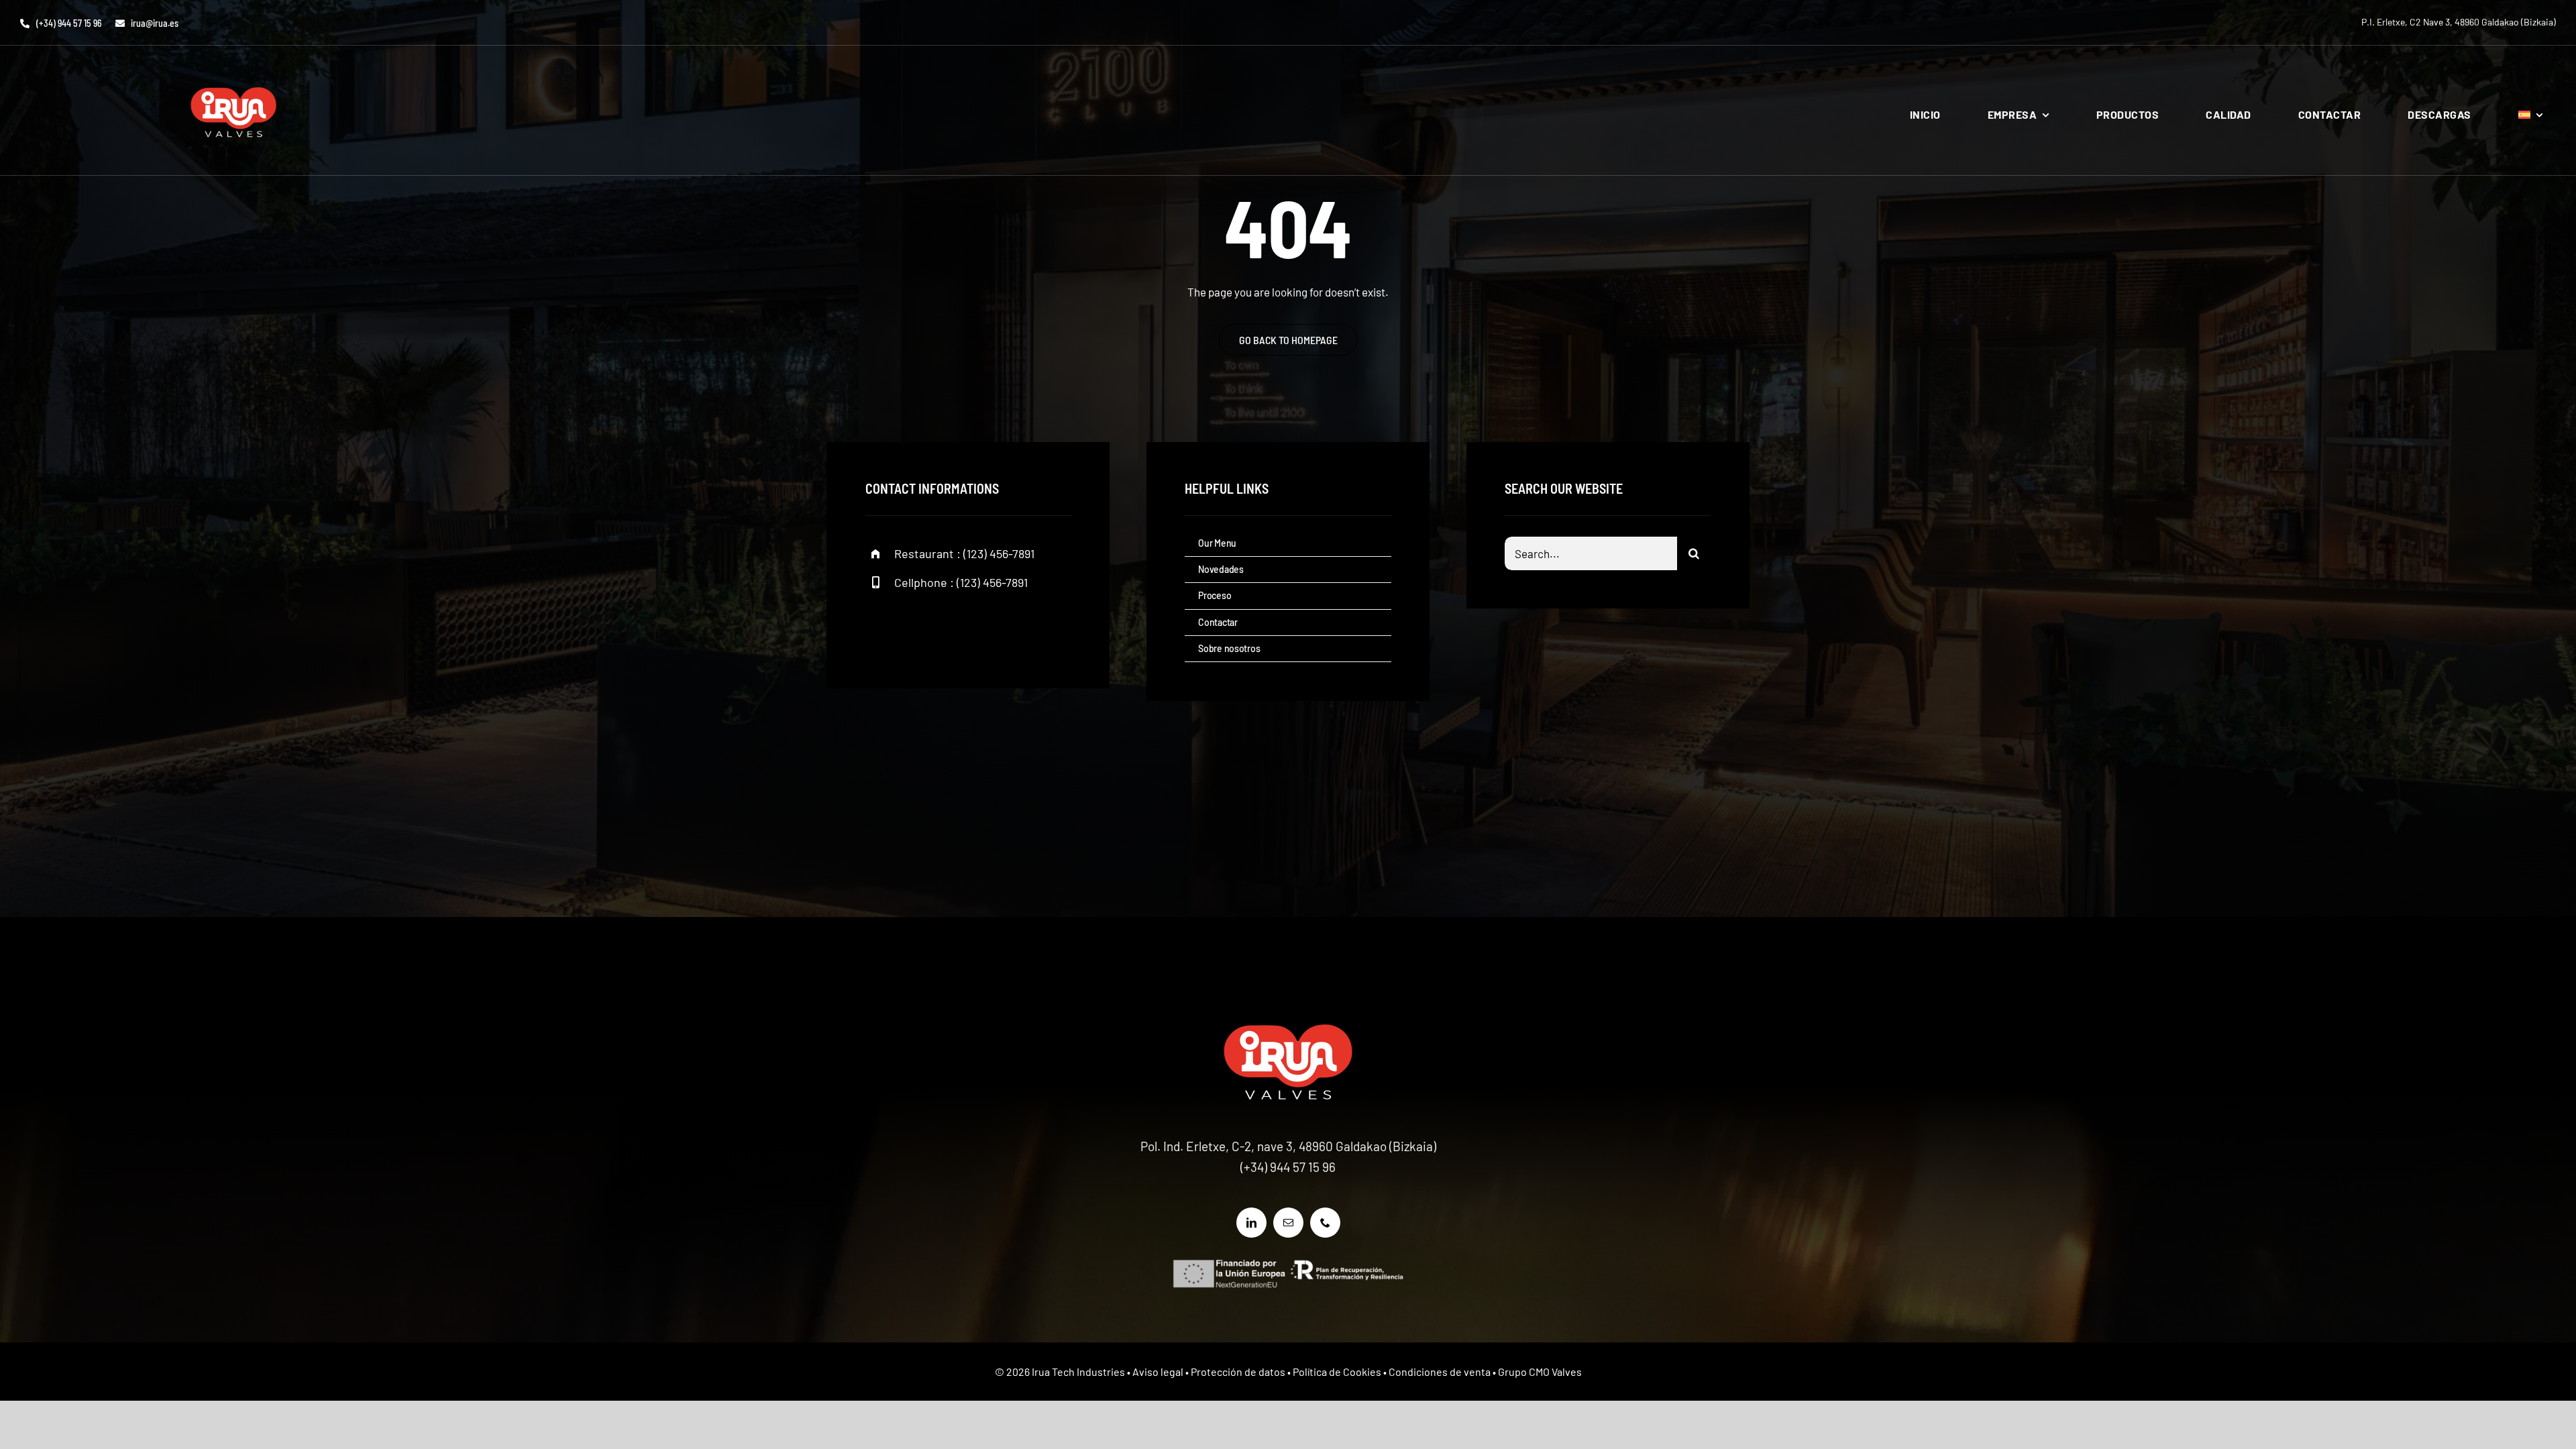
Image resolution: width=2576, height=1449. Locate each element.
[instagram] (954, 628)
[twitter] (917, 628)
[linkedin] (1251, 1223)
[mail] (1288, 1223)
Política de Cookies (1337, 1372)
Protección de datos (1238, 1372)
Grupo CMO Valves (1540, 1372)
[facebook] (880, 628)
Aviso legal (1158, 1372)
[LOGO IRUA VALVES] (233, 72)
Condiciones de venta (1440, 1372)
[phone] (1325, 1223)
